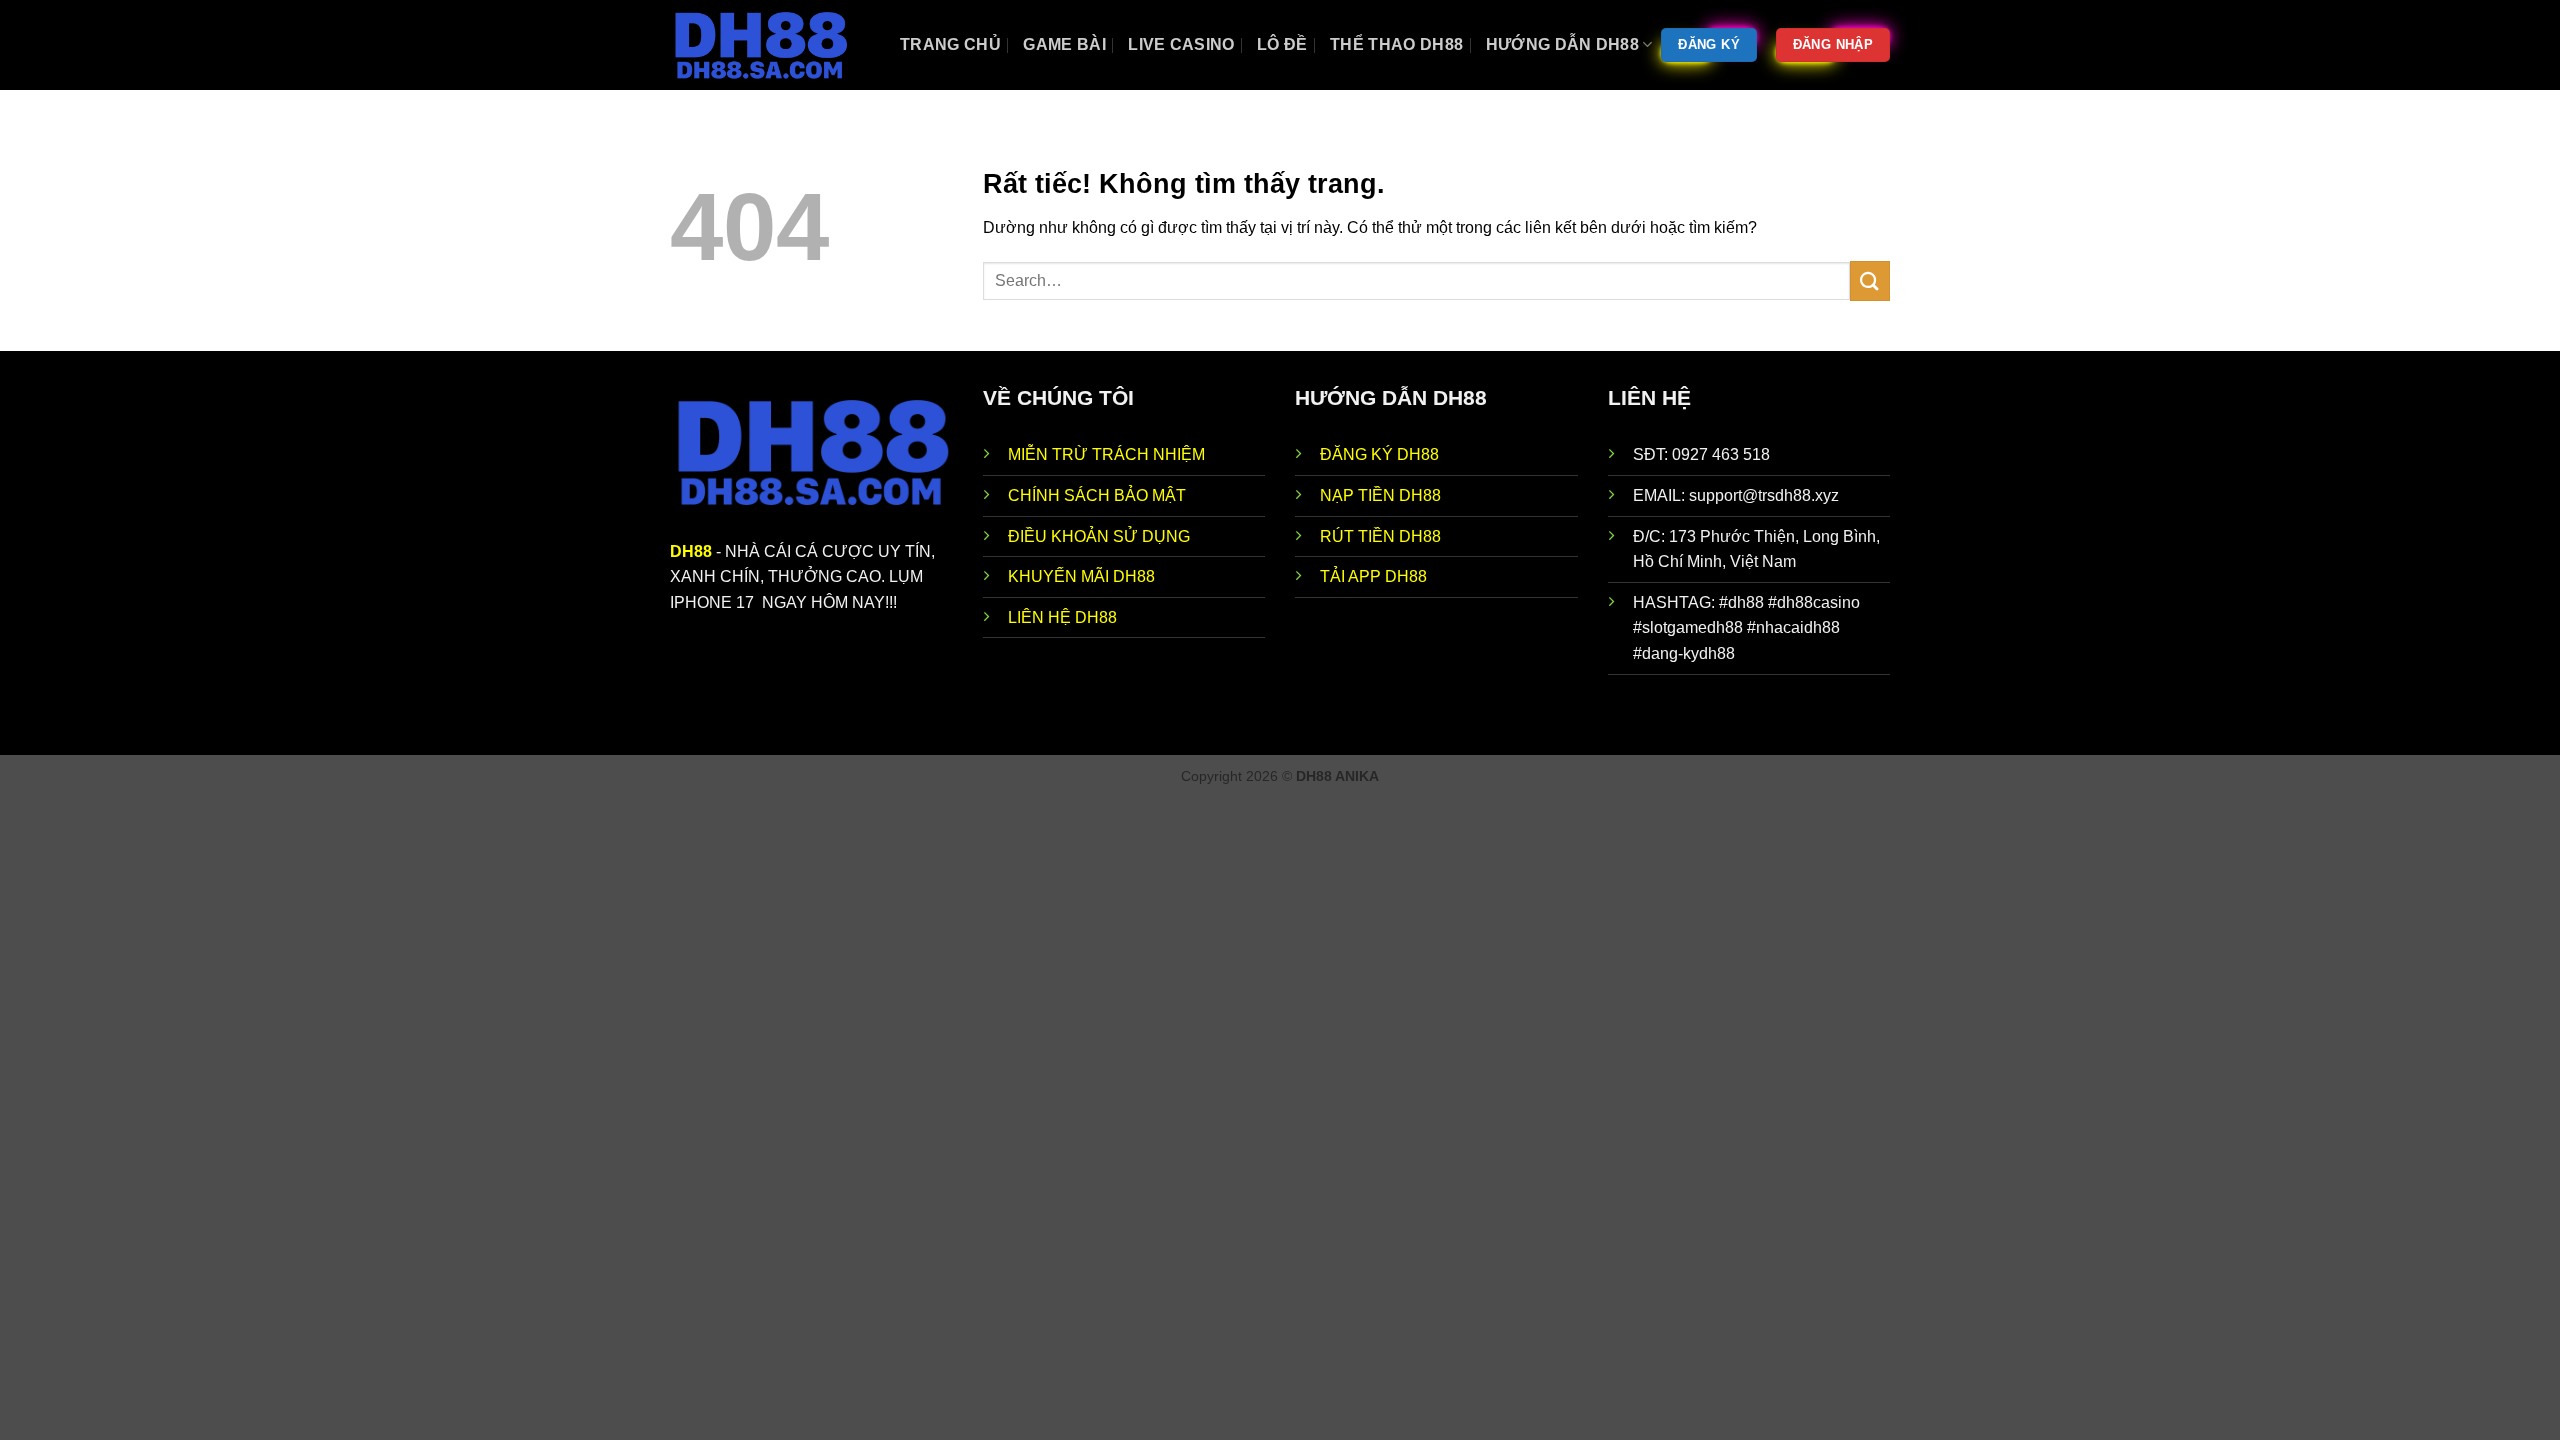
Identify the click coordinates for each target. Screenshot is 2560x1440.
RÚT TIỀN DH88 (1380, 536)
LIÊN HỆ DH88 (1062, 617)
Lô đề (1282, 44)
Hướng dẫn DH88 (1562, 44)
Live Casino (1181, 44)
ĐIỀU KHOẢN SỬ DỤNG (1099, 536)
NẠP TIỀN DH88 (1380, 495)
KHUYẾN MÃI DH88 (1081, 576)
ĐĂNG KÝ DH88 (1379, 454)
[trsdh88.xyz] (770, 45)
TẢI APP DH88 (1373, 576)
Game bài (1064, 44)
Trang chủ (950, 44)
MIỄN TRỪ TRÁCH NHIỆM (1106, 454)
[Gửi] (1870, 280)
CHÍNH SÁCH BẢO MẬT (1097, 495)
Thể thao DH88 (1396, 44)
